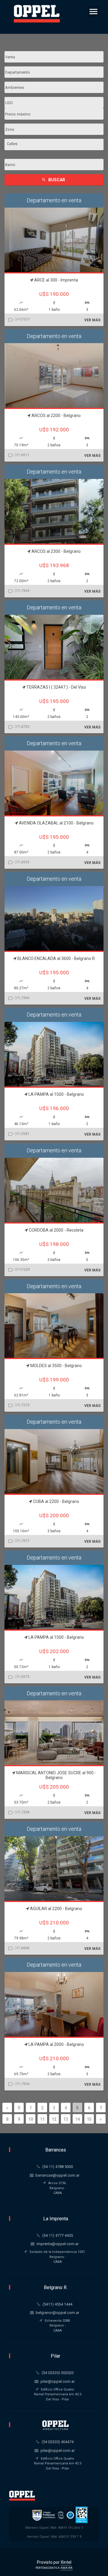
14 (77, 2119)
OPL (18, 455)
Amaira (67, 2568)
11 (42, 2119)
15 (89, 2119)
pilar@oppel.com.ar (58, 2381)
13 (66, 2119)
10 (31, 2119)
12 (54, 2119)
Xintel (66, 2562)
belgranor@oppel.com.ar (57, 2313)
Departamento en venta (54, 200)
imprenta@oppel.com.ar (58, 2244)
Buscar (53, 180)
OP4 (19, 320)
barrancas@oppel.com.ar (57, 2175)
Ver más (92, 320)
